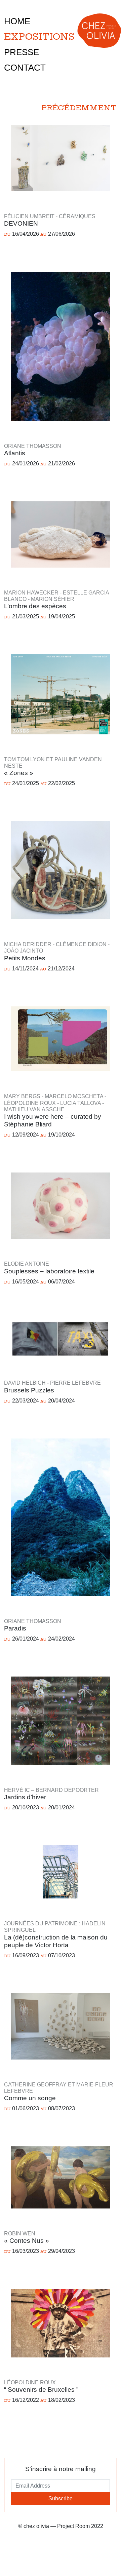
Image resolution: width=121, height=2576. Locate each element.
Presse (22, 52)
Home (17, 21)
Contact (25, 68)
